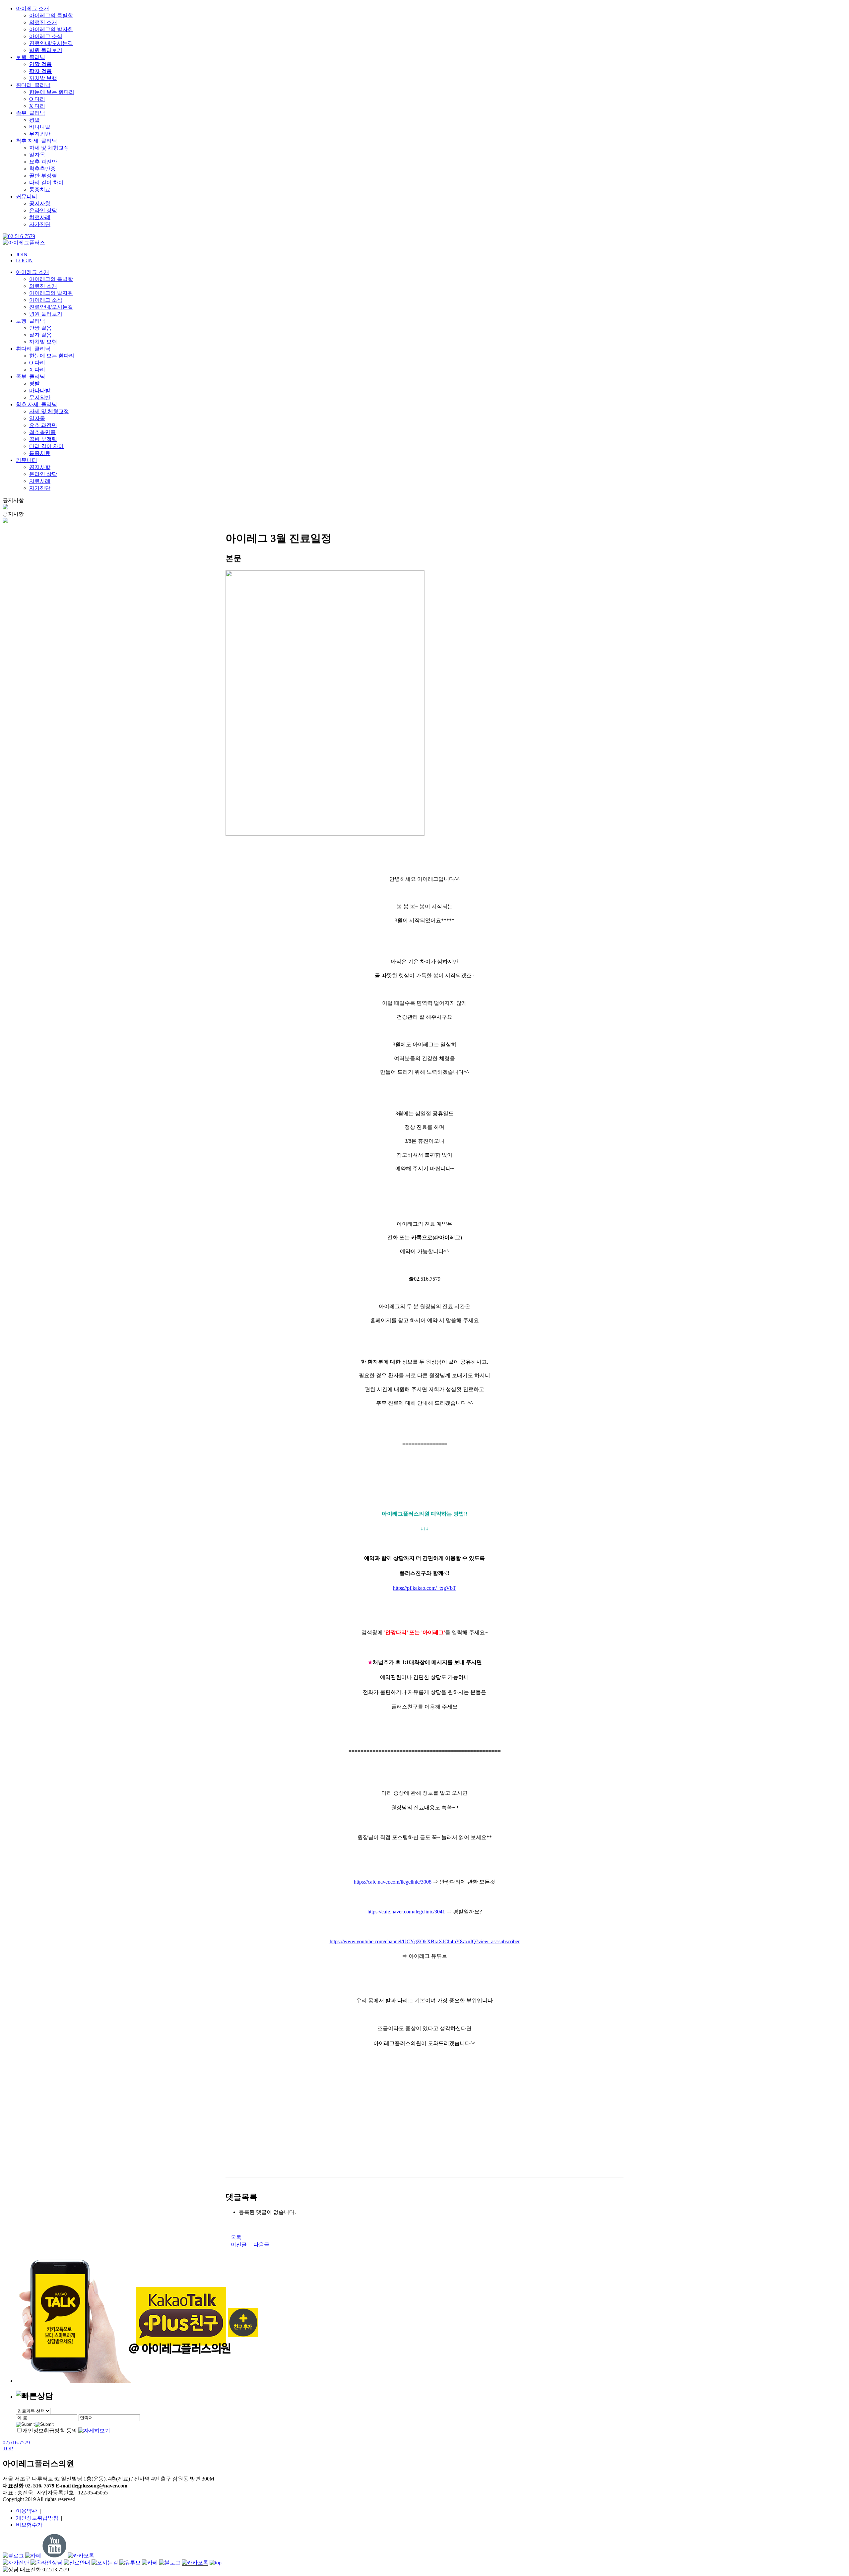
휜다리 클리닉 (33, 85)
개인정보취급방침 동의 (50, 2431)
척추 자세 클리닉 (36, 141)
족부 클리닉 (31, 113)
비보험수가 (29, 2525)
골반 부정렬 (43, 176)
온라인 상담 (43, 210)
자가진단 (40, 224)
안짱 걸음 (40, 64)
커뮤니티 (27, 196)
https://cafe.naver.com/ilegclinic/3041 (406, 1912)
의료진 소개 (43, 22)
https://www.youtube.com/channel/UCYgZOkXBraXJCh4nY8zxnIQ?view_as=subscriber (425, 1941)
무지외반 (40, 134)
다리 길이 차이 (46, 183)
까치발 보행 (43, 78)
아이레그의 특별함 (51, 15)
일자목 (37, 155)
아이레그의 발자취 (51, 29)
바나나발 (40, 127)
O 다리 (37, 99)
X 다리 (37, 106)
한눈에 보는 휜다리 (52, 92)
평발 (34, 120)
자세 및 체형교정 (49, 148)
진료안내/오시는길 (51, 43)
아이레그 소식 (46, 36)
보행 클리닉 (31, 57)
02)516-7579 (16, 2443)
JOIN (22, 255)
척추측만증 (42, 169)
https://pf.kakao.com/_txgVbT (424, 1588)
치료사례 (40, 217)
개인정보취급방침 (37, 2518)
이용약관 (27, 2511)
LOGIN (24, 260)
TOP (8, 2448)
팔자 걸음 (40, 71)
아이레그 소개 (33, 8)
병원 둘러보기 (46, 50)
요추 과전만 (43, 162)
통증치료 (40, 190)
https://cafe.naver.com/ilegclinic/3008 (393, 1882)
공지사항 (40, 203)
